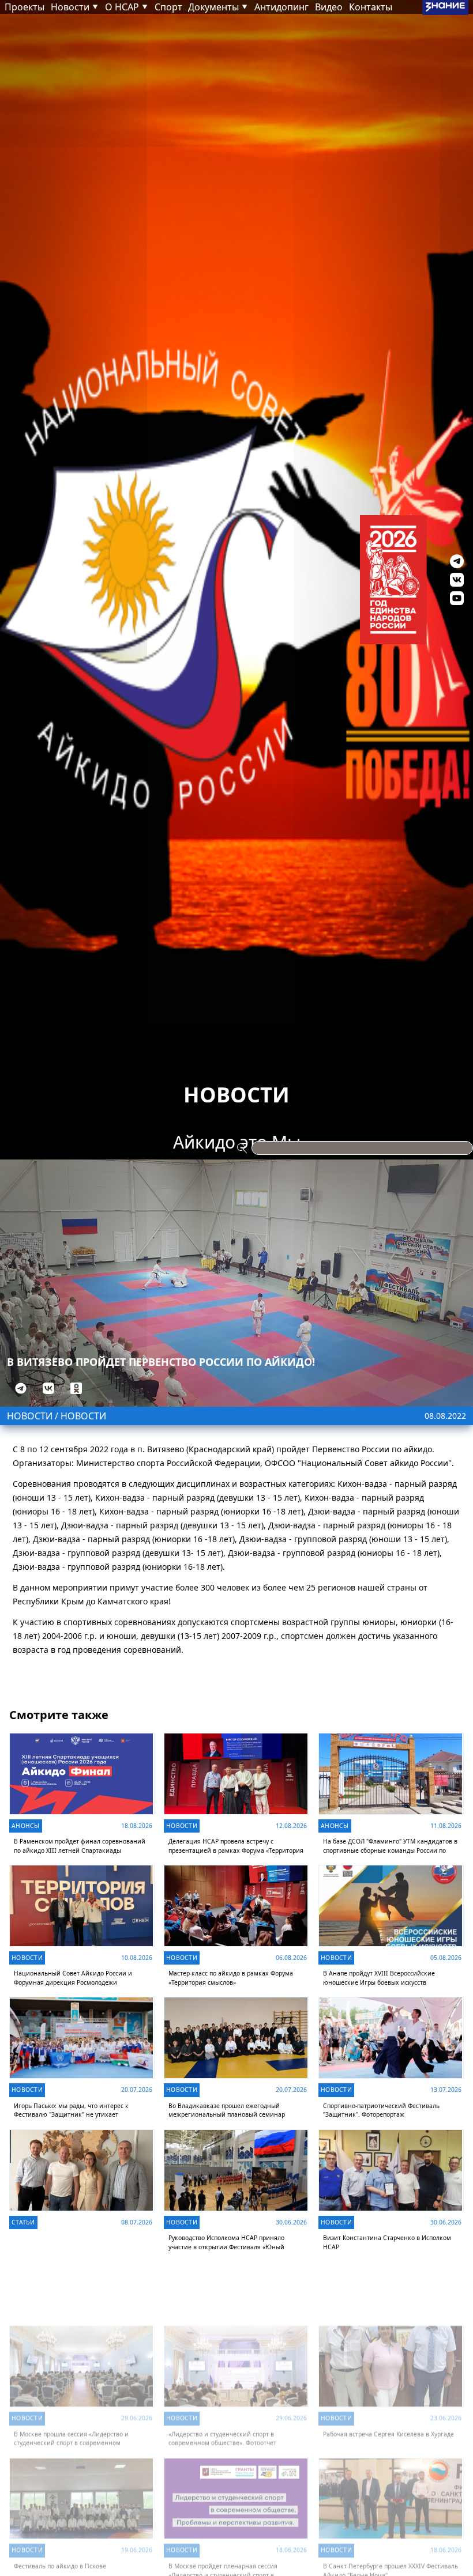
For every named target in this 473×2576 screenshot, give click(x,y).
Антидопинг (281, 7)
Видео (329, 7)
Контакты (371, 7)
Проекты (25, 7)
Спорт (168, 7)
